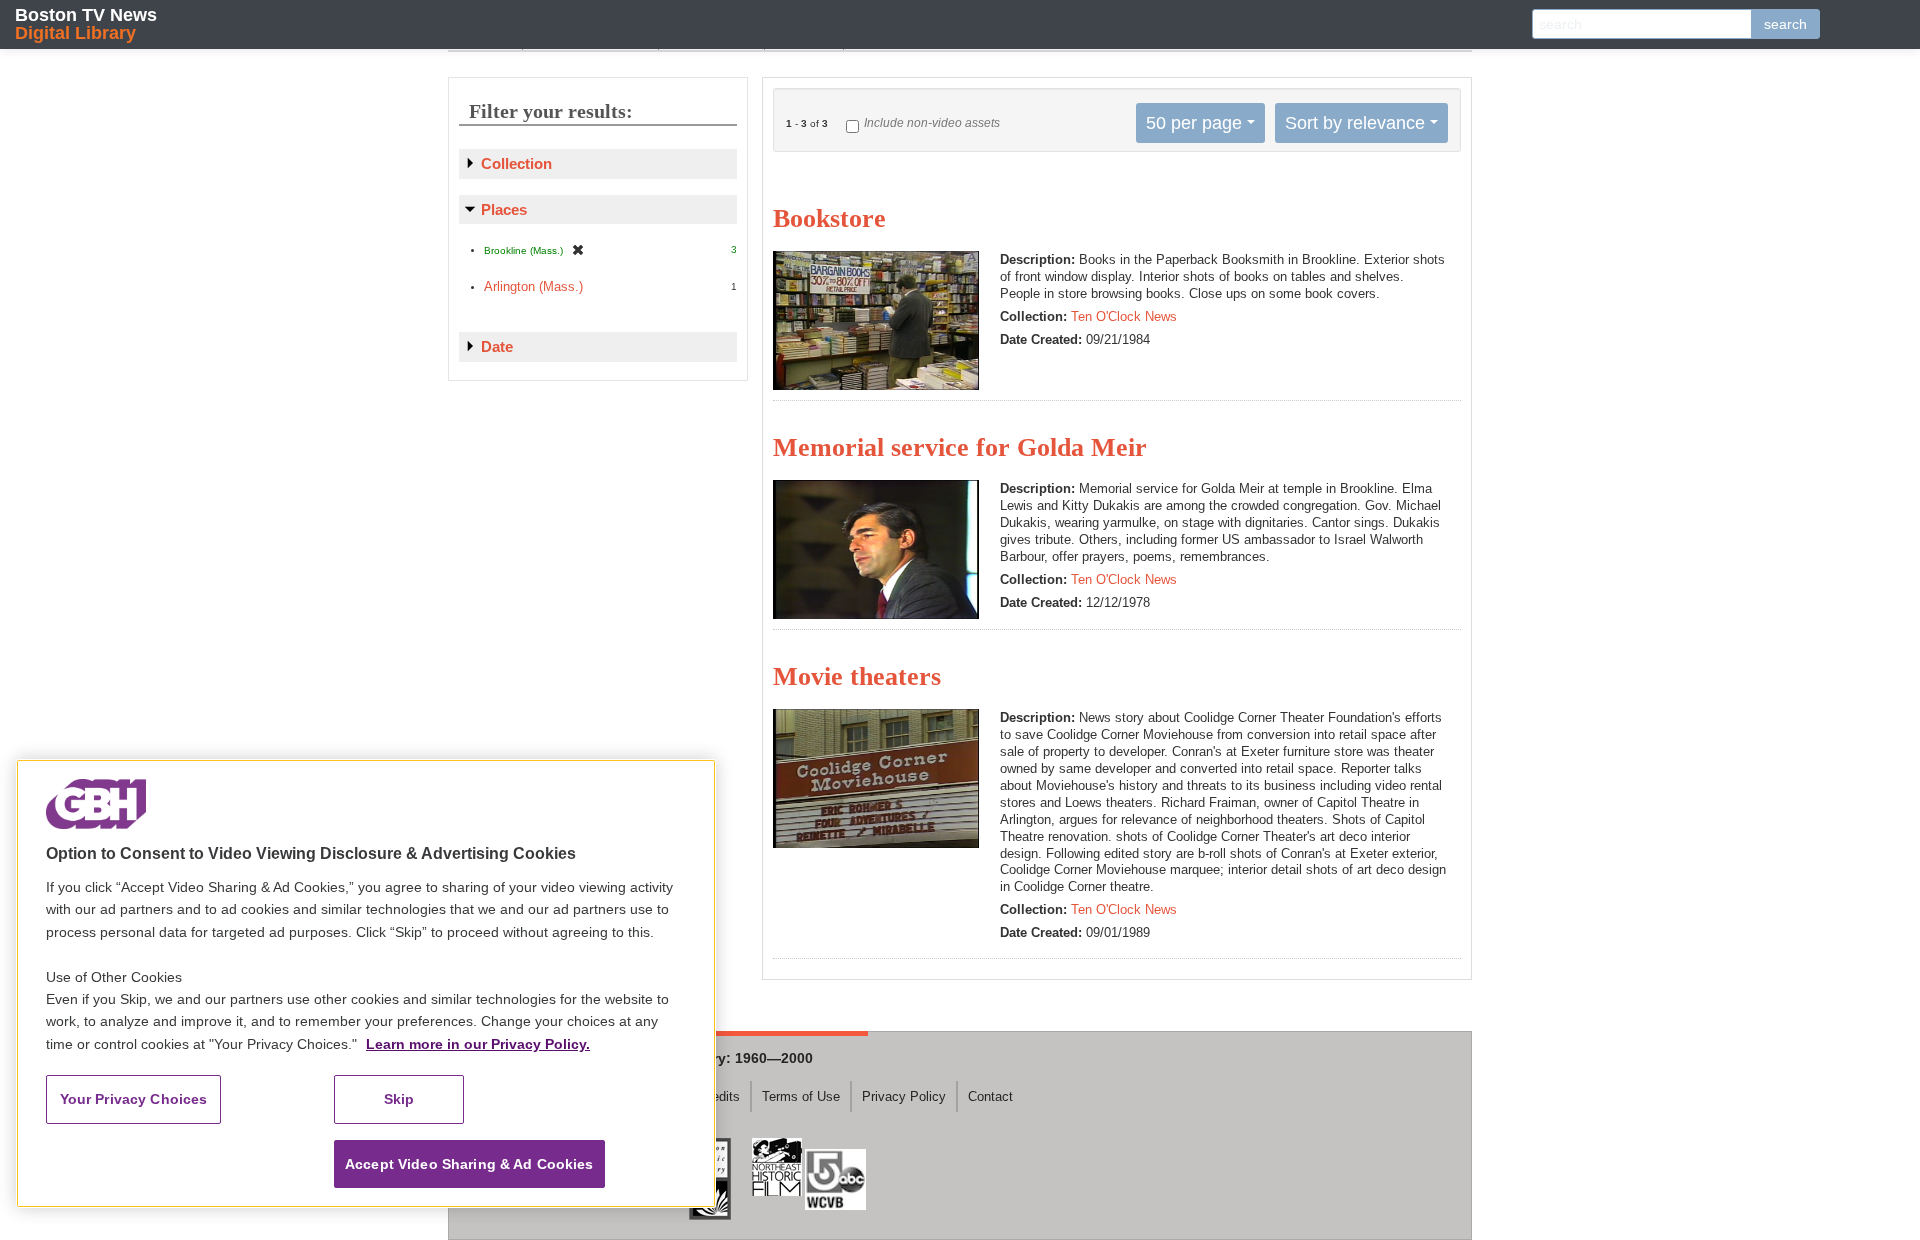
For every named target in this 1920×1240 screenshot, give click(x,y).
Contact (990, 1096)
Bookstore (829, 218)
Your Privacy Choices (134, 1099)
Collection (516, 163)
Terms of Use (801, 1096)
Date (497, 346)
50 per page (1194, 123)
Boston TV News (86, 23)
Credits (719, 1096)
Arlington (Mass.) (533, 286)
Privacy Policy (904, 1096)
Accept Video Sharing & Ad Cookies (469, 1164)
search (1785, 24)
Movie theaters (857, 676)
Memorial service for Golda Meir (960, 447)
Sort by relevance (1355, 123)
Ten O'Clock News (1124, 316)
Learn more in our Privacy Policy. (478, 1044)
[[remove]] (578, 249)
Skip (399, 1099)
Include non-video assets (932, 123)
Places (504, 209)
